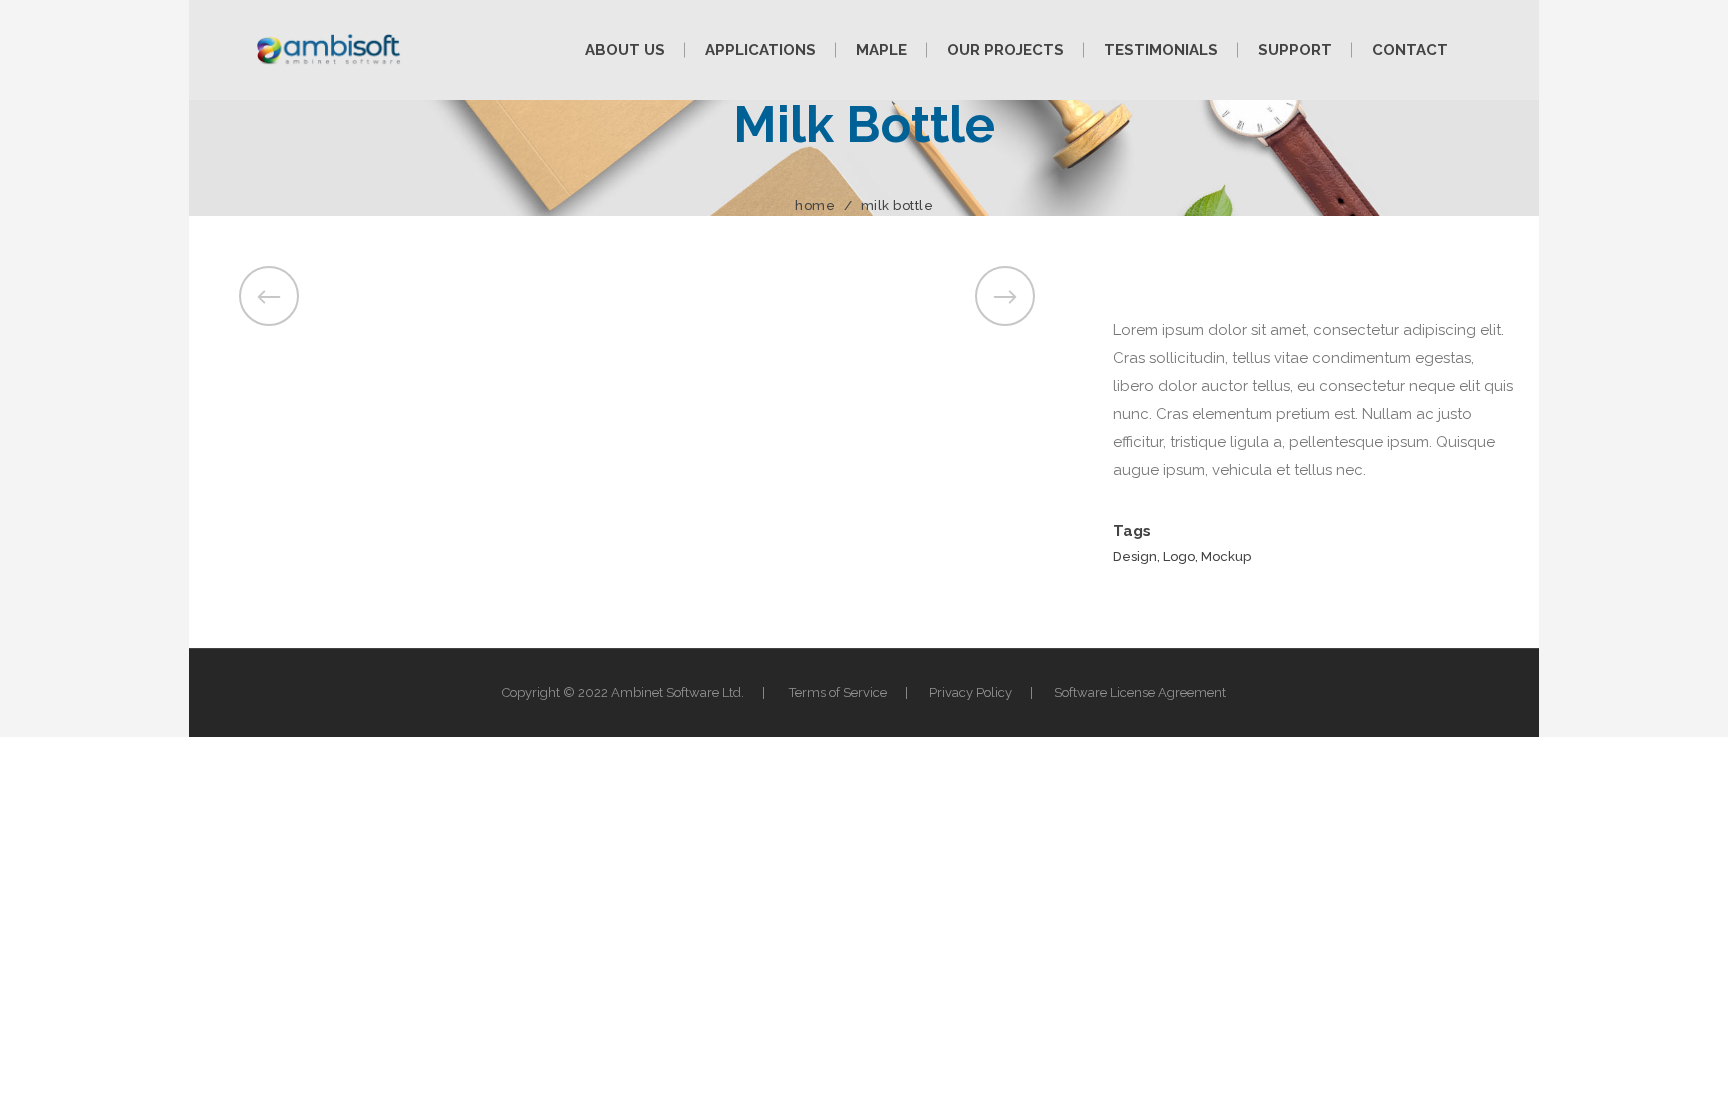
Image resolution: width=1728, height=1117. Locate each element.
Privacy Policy (970, 692)
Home (815, 205)
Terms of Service (838, 692)
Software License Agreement (1140, 692)
